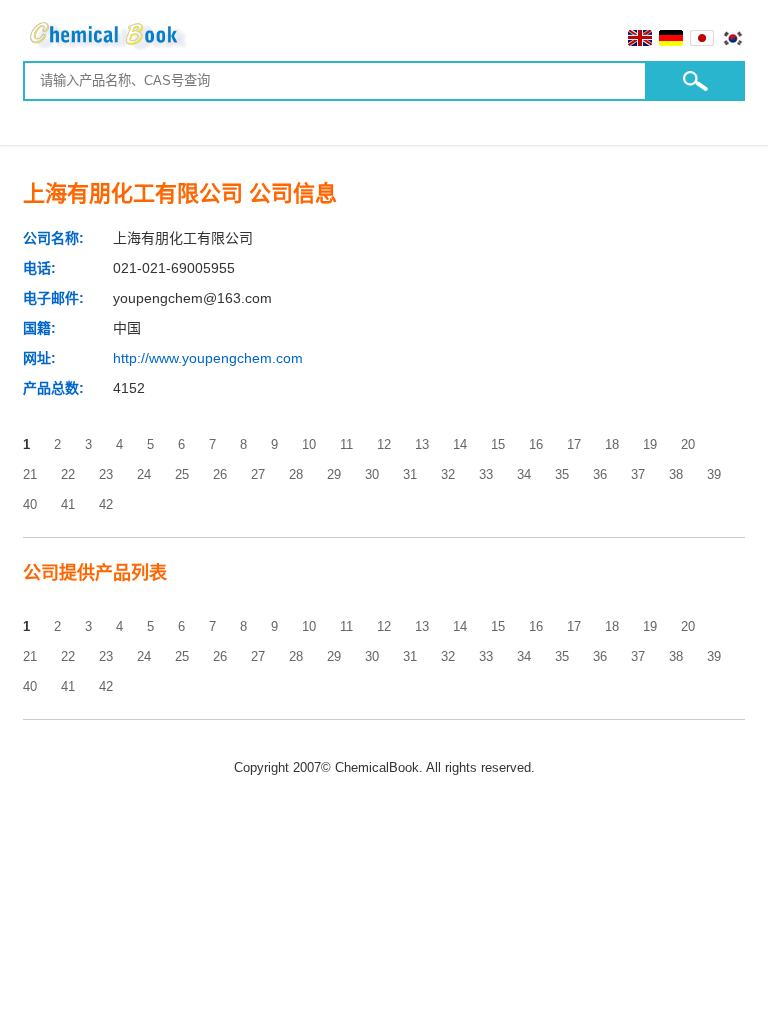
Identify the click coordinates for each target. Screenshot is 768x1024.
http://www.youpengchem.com (208, 358)
